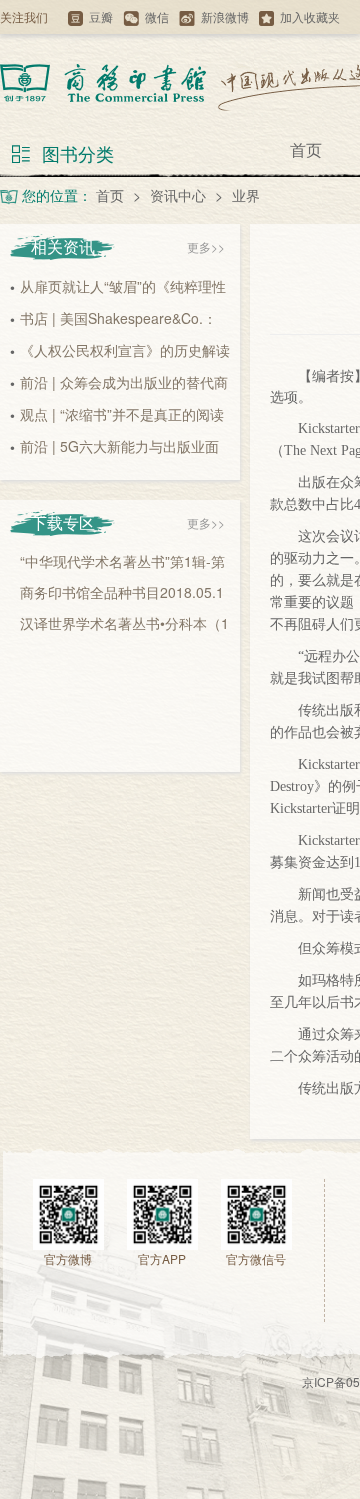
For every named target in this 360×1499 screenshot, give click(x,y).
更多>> (206, 246)
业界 (246, 195)
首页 (306, 149)
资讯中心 (178, 195)
